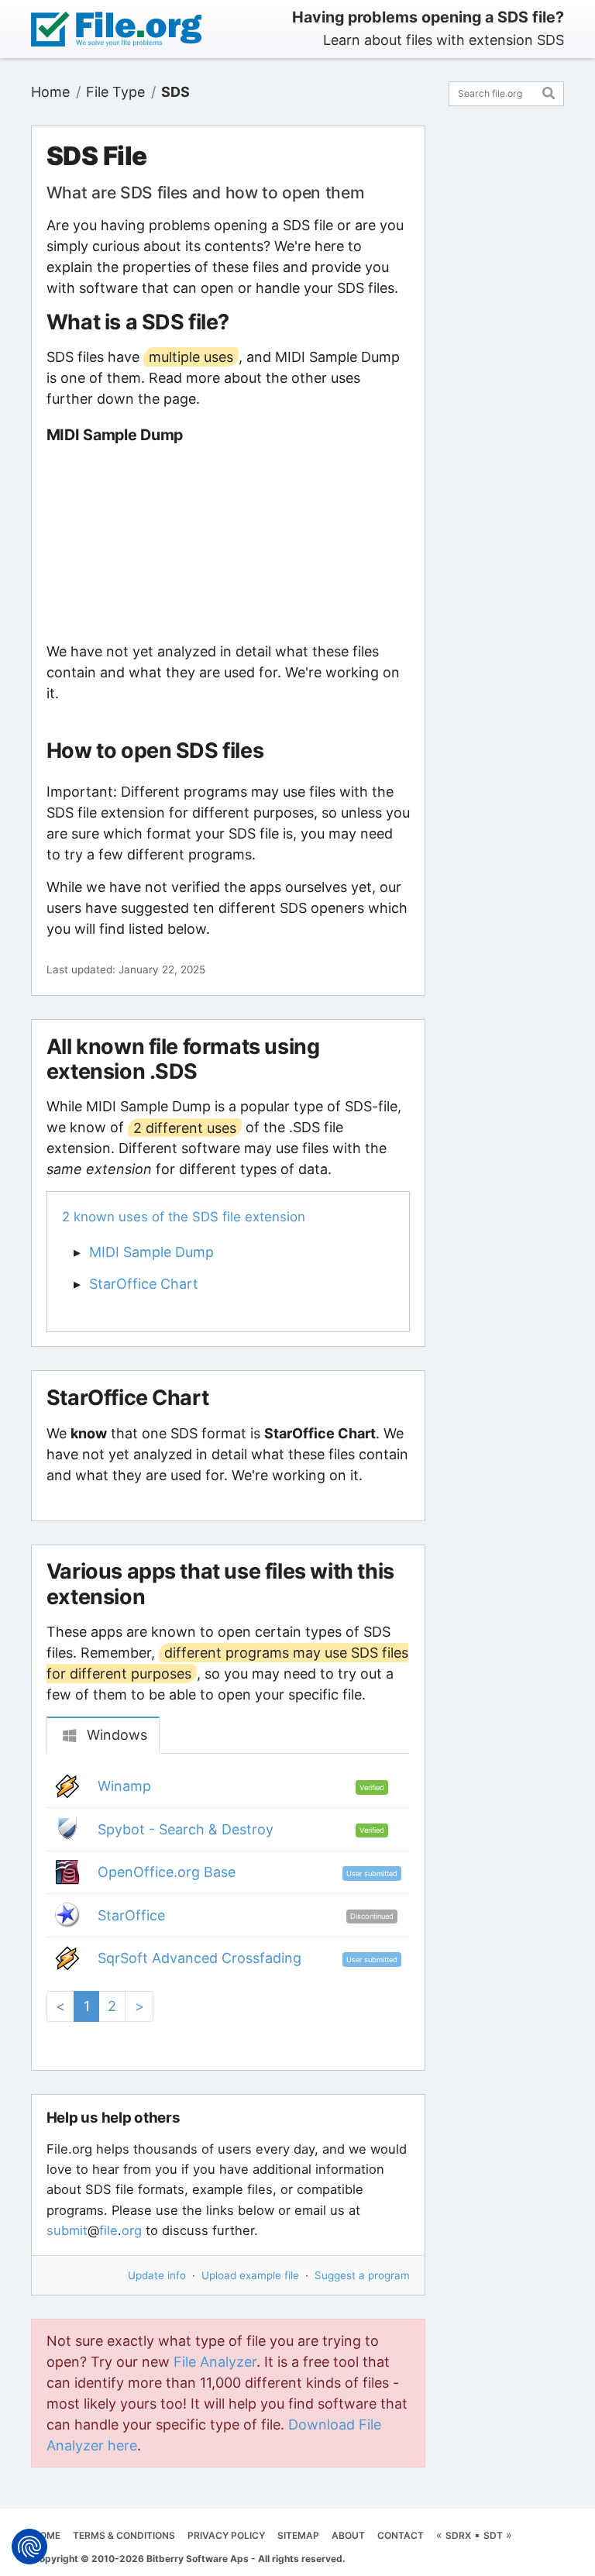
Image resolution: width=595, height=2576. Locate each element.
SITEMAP (298, 2535)
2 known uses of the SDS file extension (184, 1217)
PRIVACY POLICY (226, 2535)
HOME (46, 2535)
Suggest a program (362, 2275)
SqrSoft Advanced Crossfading (199, 1958)
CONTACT (401, 2535)
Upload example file (250, 2275)
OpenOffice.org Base (167, 1872)
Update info (157, 2275)
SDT (493, 2535)
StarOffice (131, 1915)
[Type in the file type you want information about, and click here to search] (549, 91)
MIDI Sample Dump (151, 1252)
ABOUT (348, 2535)
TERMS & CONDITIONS (124, 2535)
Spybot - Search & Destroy (186, 1829)
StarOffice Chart (144, 1284)
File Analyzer (215, 2362)
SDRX (458, 2535)
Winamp (124, 1786)
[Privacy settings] (29, 2547)
